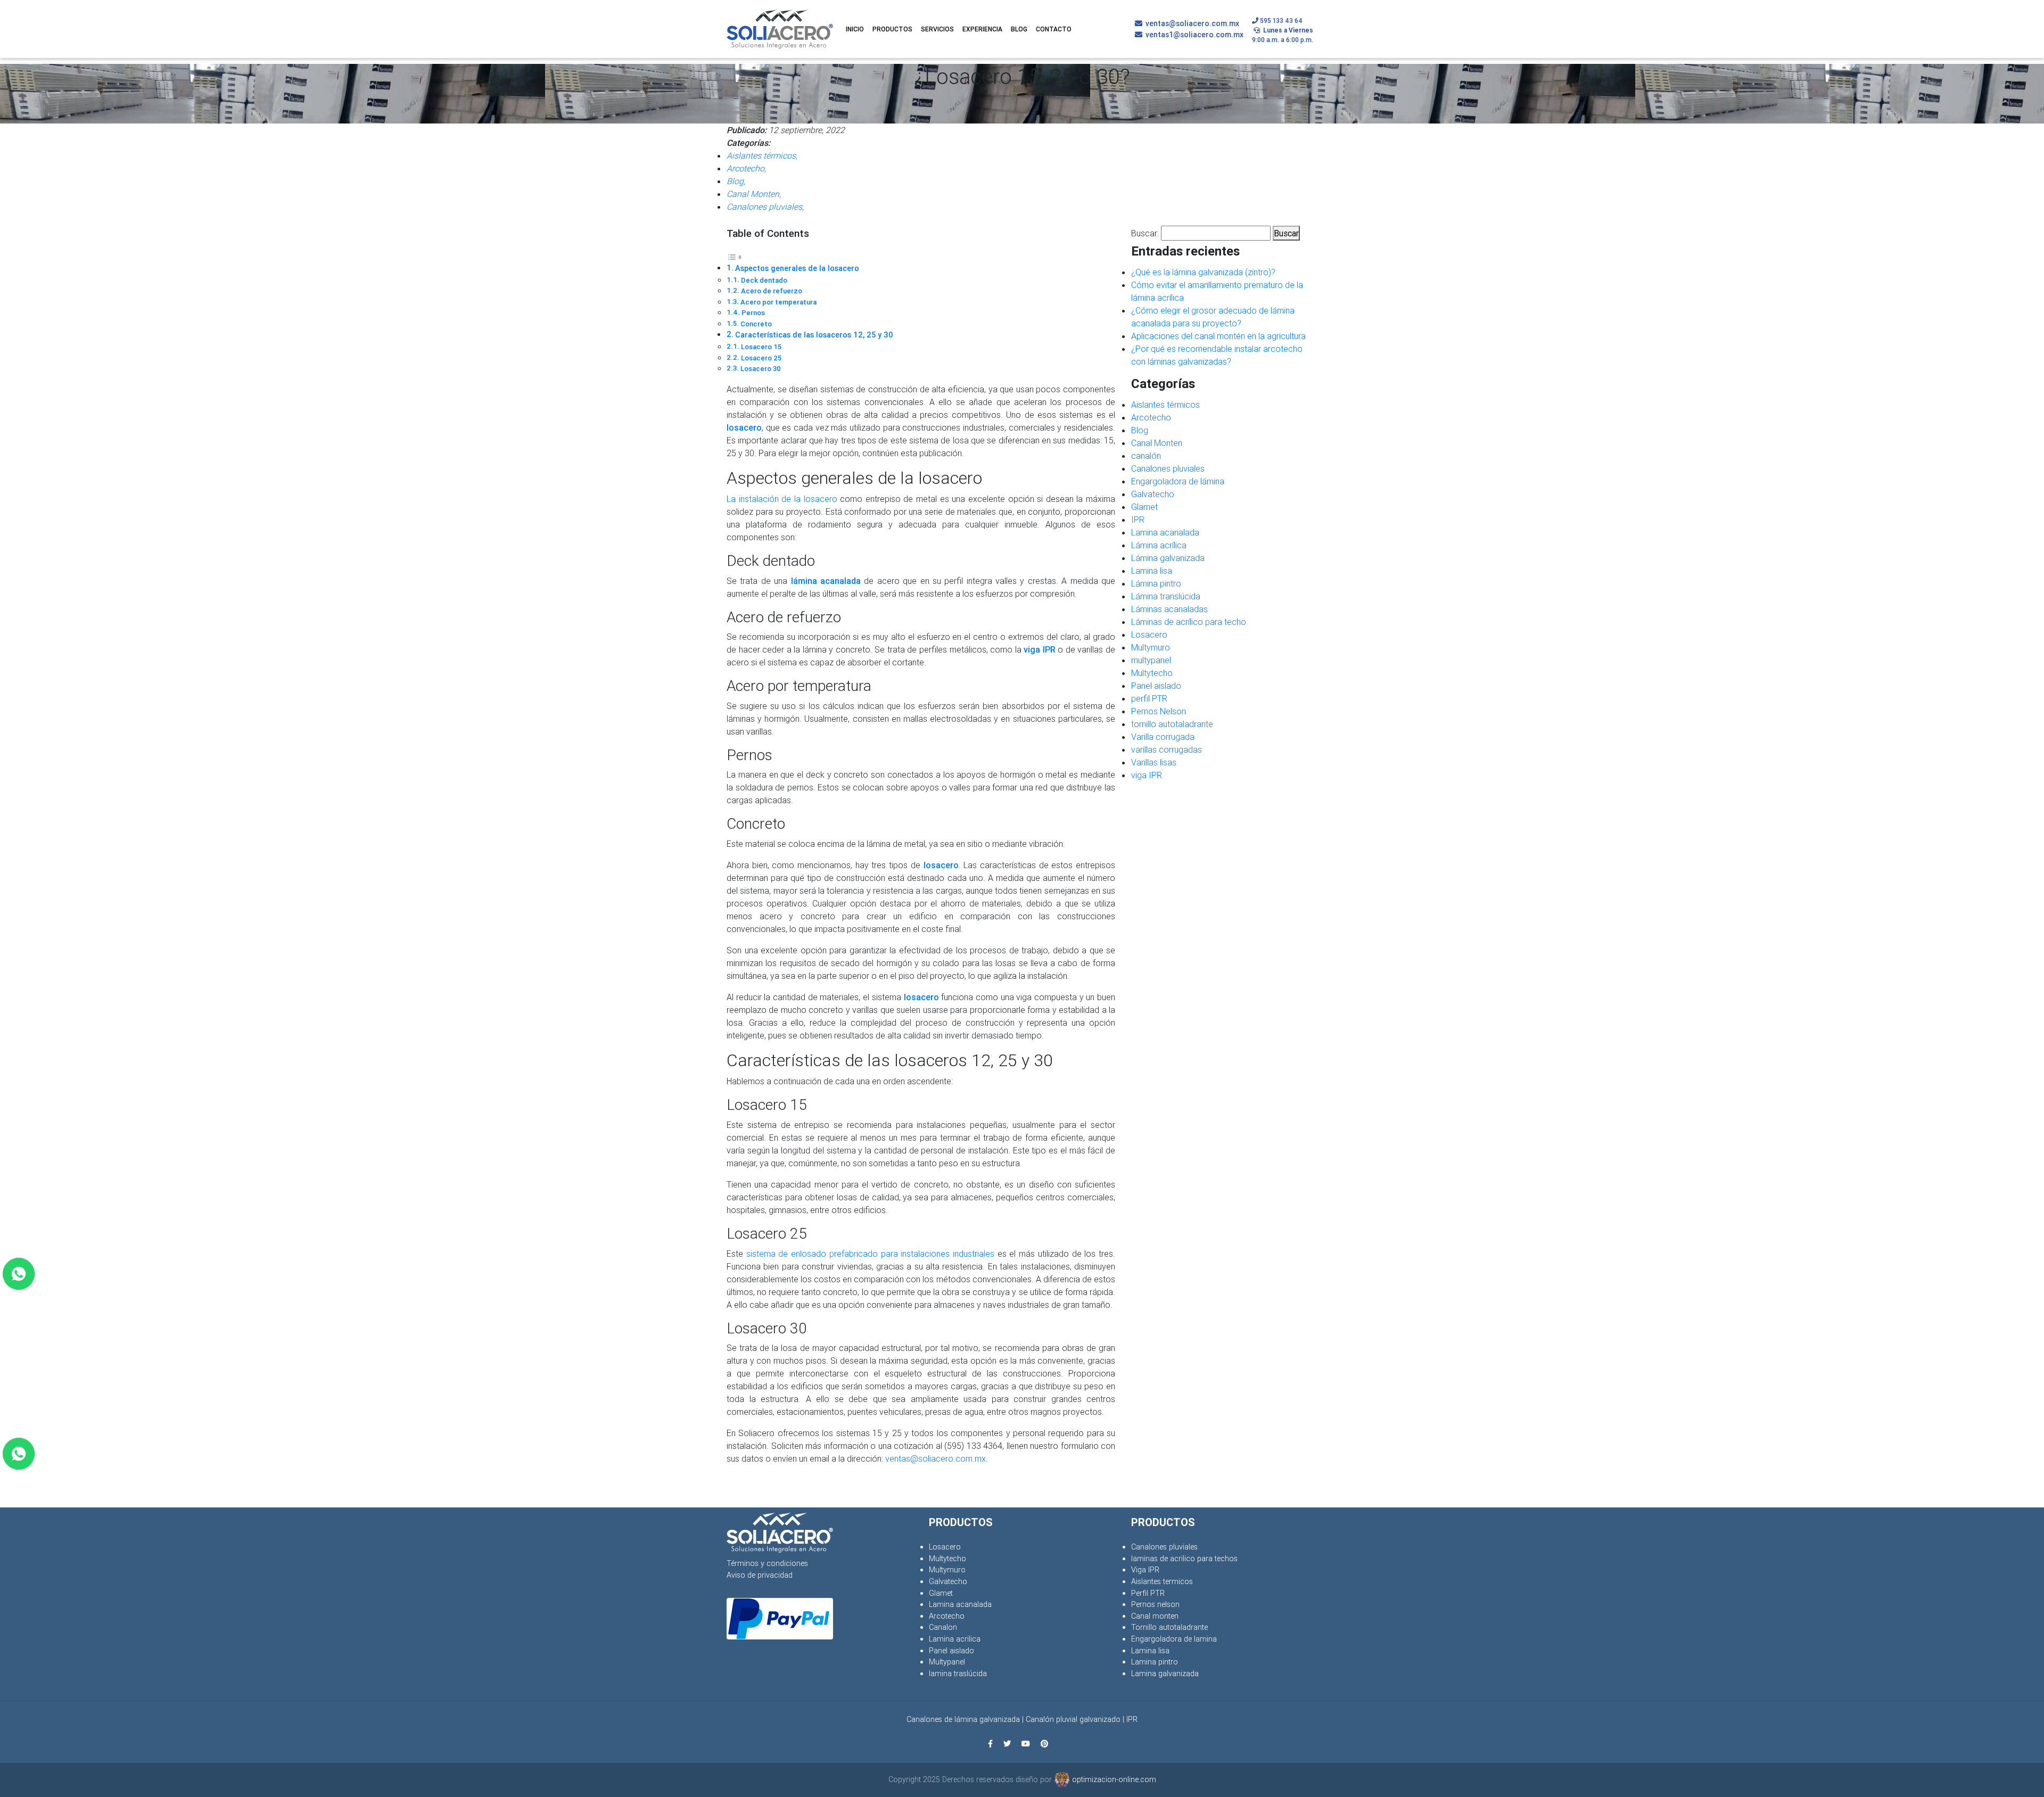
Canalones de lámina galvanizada (963, 1719)
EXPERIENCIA (982, 29)
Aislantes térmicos (1165, 405)
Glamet (1144, 507)
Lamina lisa (1152, 571)
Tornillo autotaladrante (1169, 1627)
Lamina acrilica (955, 1639)
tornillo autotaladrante (1172, 724)
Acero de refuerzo (772, 291)
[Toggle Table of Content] (735, 256)
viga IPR (1147, 775)
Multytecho (1152, 673)
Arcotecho (1151, 417)
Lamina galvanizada (1165, 1674)
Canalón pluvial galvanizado (1073, 1719)
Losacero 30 (761, 369)
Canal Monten (1157, 443)
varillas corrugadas (1167, 749)
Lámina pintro (1156, 583)
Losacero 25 (761, 358)
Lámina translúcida (1166, 596)
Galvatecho (1153, 494)
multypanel (1151, 660)
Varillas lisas (1154, 762)
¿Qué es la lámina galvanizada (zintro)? (1203, 272)
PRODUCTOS (892, 29)
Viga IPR (1145, 1570)
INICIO (855, 29)
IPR (1138, 520)
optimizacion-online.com (1113, 1779)
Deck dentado (764, 280)
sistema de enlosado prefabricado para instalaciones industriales (870, 1254)
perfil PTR (1149, 698)
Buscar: (1145, 233)
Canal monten (1155, 1616)
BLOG (1019, 29)
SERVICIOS (937, 29)
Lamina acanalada (1165, 532)
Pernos (753, 313)
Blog (1140, 430)
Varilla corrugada (1163, 737)
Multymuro (1151, 647)
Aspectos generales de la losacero (797, 268)
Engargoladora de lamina (1174, 1639)
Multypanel (947, 1662)
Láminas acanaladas (1169, 609)
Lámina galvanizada (1168, 558)
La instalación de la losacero (782, 499)
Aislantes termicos (1162, 1581)
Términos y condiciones (767, 1563)
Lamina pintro (1155, 1662)
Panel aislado (1156, 686)
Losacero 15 (761, 347)
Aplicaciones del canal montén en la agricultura (1218, 336)
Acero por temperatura (778, 302)
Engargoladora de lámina (1178, 481)
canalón (1146, 456)
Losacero (1149, 634)
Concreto (756, 324)
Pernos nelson (1155, 1604)
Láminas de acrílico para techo (1189, 622)
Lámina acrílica (1159, 545)
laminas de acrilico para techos (1184, 1559)
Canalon (943, 1627)
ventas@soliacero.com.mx (936, 1458)
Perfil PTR (1148, 1593)
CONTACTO (1054, 29)
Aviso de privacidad (760, 1575)
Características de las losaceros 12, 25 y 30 (814, 335)
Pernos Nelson (1159, 711)
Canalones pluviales (1168, 468)
